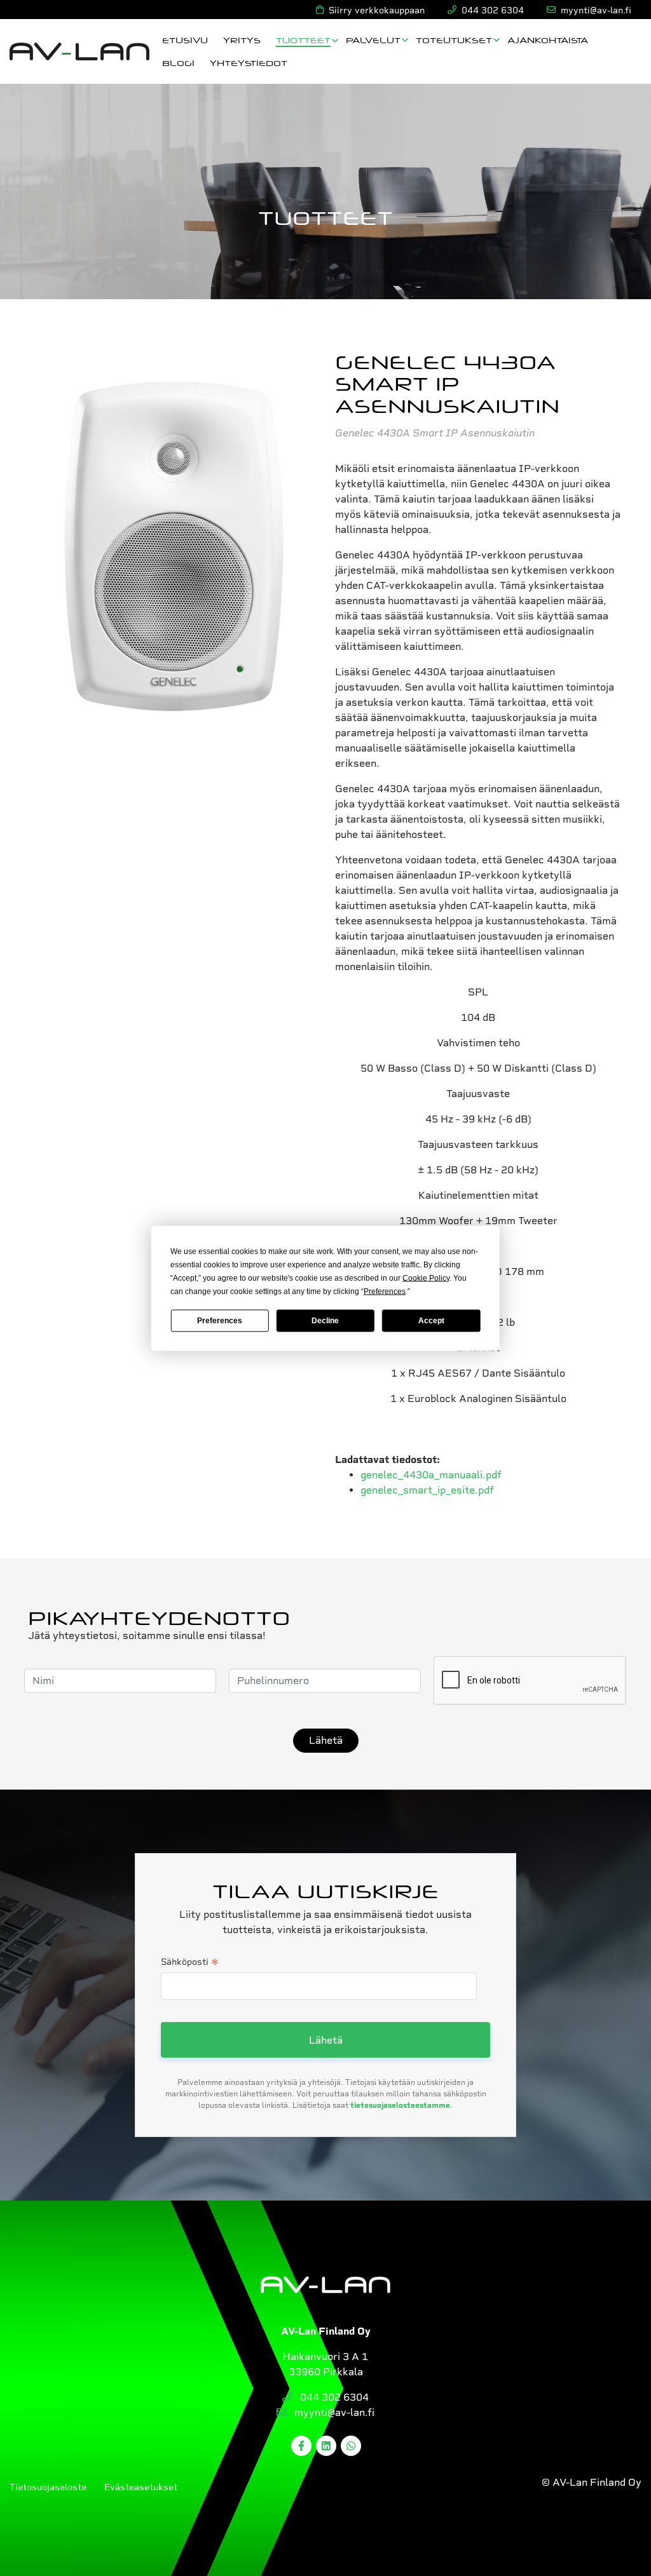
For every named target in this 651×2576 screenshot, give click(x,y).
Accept (431, 1321)
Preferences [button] (385, 1291)
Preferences (220, 1321)
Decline (325, 1321)
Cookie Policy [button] (426, 1278)
